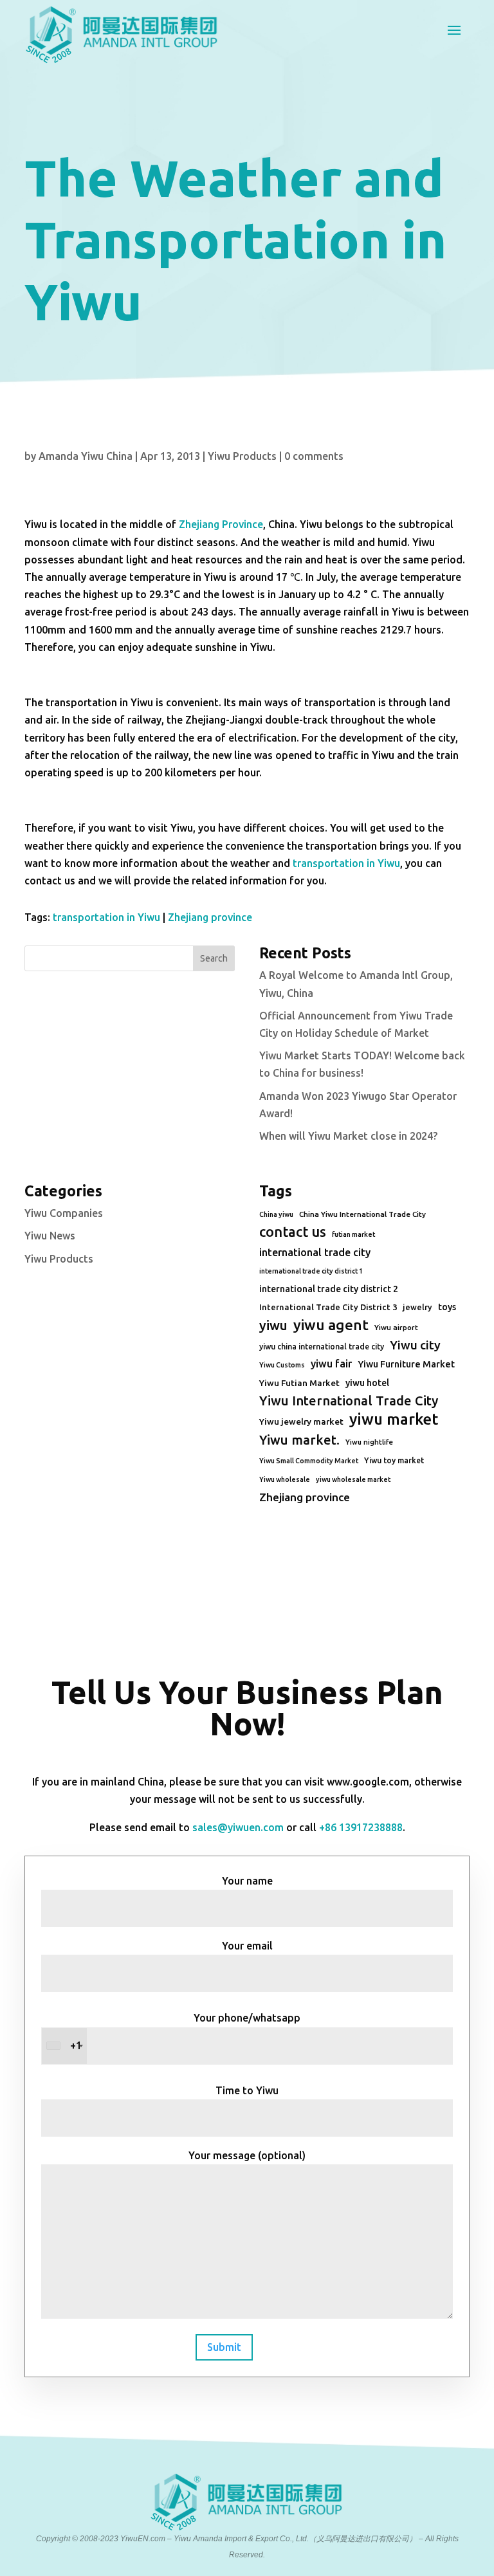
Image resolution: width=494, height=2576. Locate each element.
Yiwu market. (299, 1440)
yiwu (273, 1325)
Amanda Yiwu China (86, 456)
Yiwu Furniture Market (406, 1364)
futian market (353, 1234)
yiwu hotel (367, 1383)
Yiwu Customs (282, 1365)
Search (214, 958)
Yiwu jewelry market (301, 1421)
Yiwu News (50, 1236)
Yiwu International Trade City (349, 1401)
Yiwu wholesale (285, 1479)
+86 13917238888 (361, 1827)
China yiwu (276, 1214)
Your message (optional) (247, 2155)
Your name (247, 1881)
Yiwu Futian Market (299, 1383)
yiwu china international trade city (322, 1347)
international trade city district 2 (329, 1289)
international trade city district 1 (311, 1271)
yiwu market (394, 1419)
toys (447, 1307)
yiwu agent (331, 1325)
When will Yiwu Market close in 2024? (348, 1136)
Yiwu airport (396, 1327)
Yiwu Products (242, 456)
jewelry (417, 1307)
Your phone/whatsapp (185, 2032)
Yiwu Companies (64, 1213)
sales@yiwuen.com (238, 1827)
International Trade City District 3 (328, 1307)
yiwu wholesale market (353, 1479)
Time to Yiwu (247, 2090)
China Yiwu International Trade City (362, 1214)
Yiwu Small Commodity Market (309, 1461)
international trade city (315, 1252)
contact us (293, 1232)
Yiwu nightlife (369, 1442)
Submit (224, 2347)
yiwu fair (331, 1364)
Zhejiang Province (221, 524)
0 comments (314, 456)
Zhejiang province (210, 917)
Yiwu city (415, 1345)
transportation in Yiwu (346, 863)
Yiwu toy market (394, 1460)
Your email (247, 1946)
